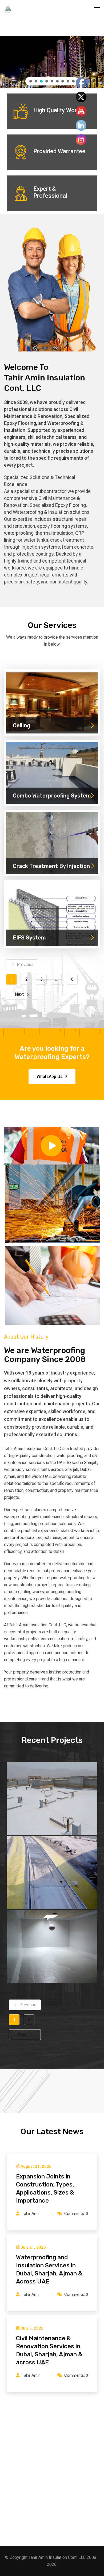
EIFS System (29, 938)
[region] (52, 62)
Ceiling (21, 725)
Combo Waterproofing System (52, 796)
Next (19, 994)
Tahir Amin (31, 2214)
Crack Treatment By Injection (51, 866)
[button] (96, 44)
